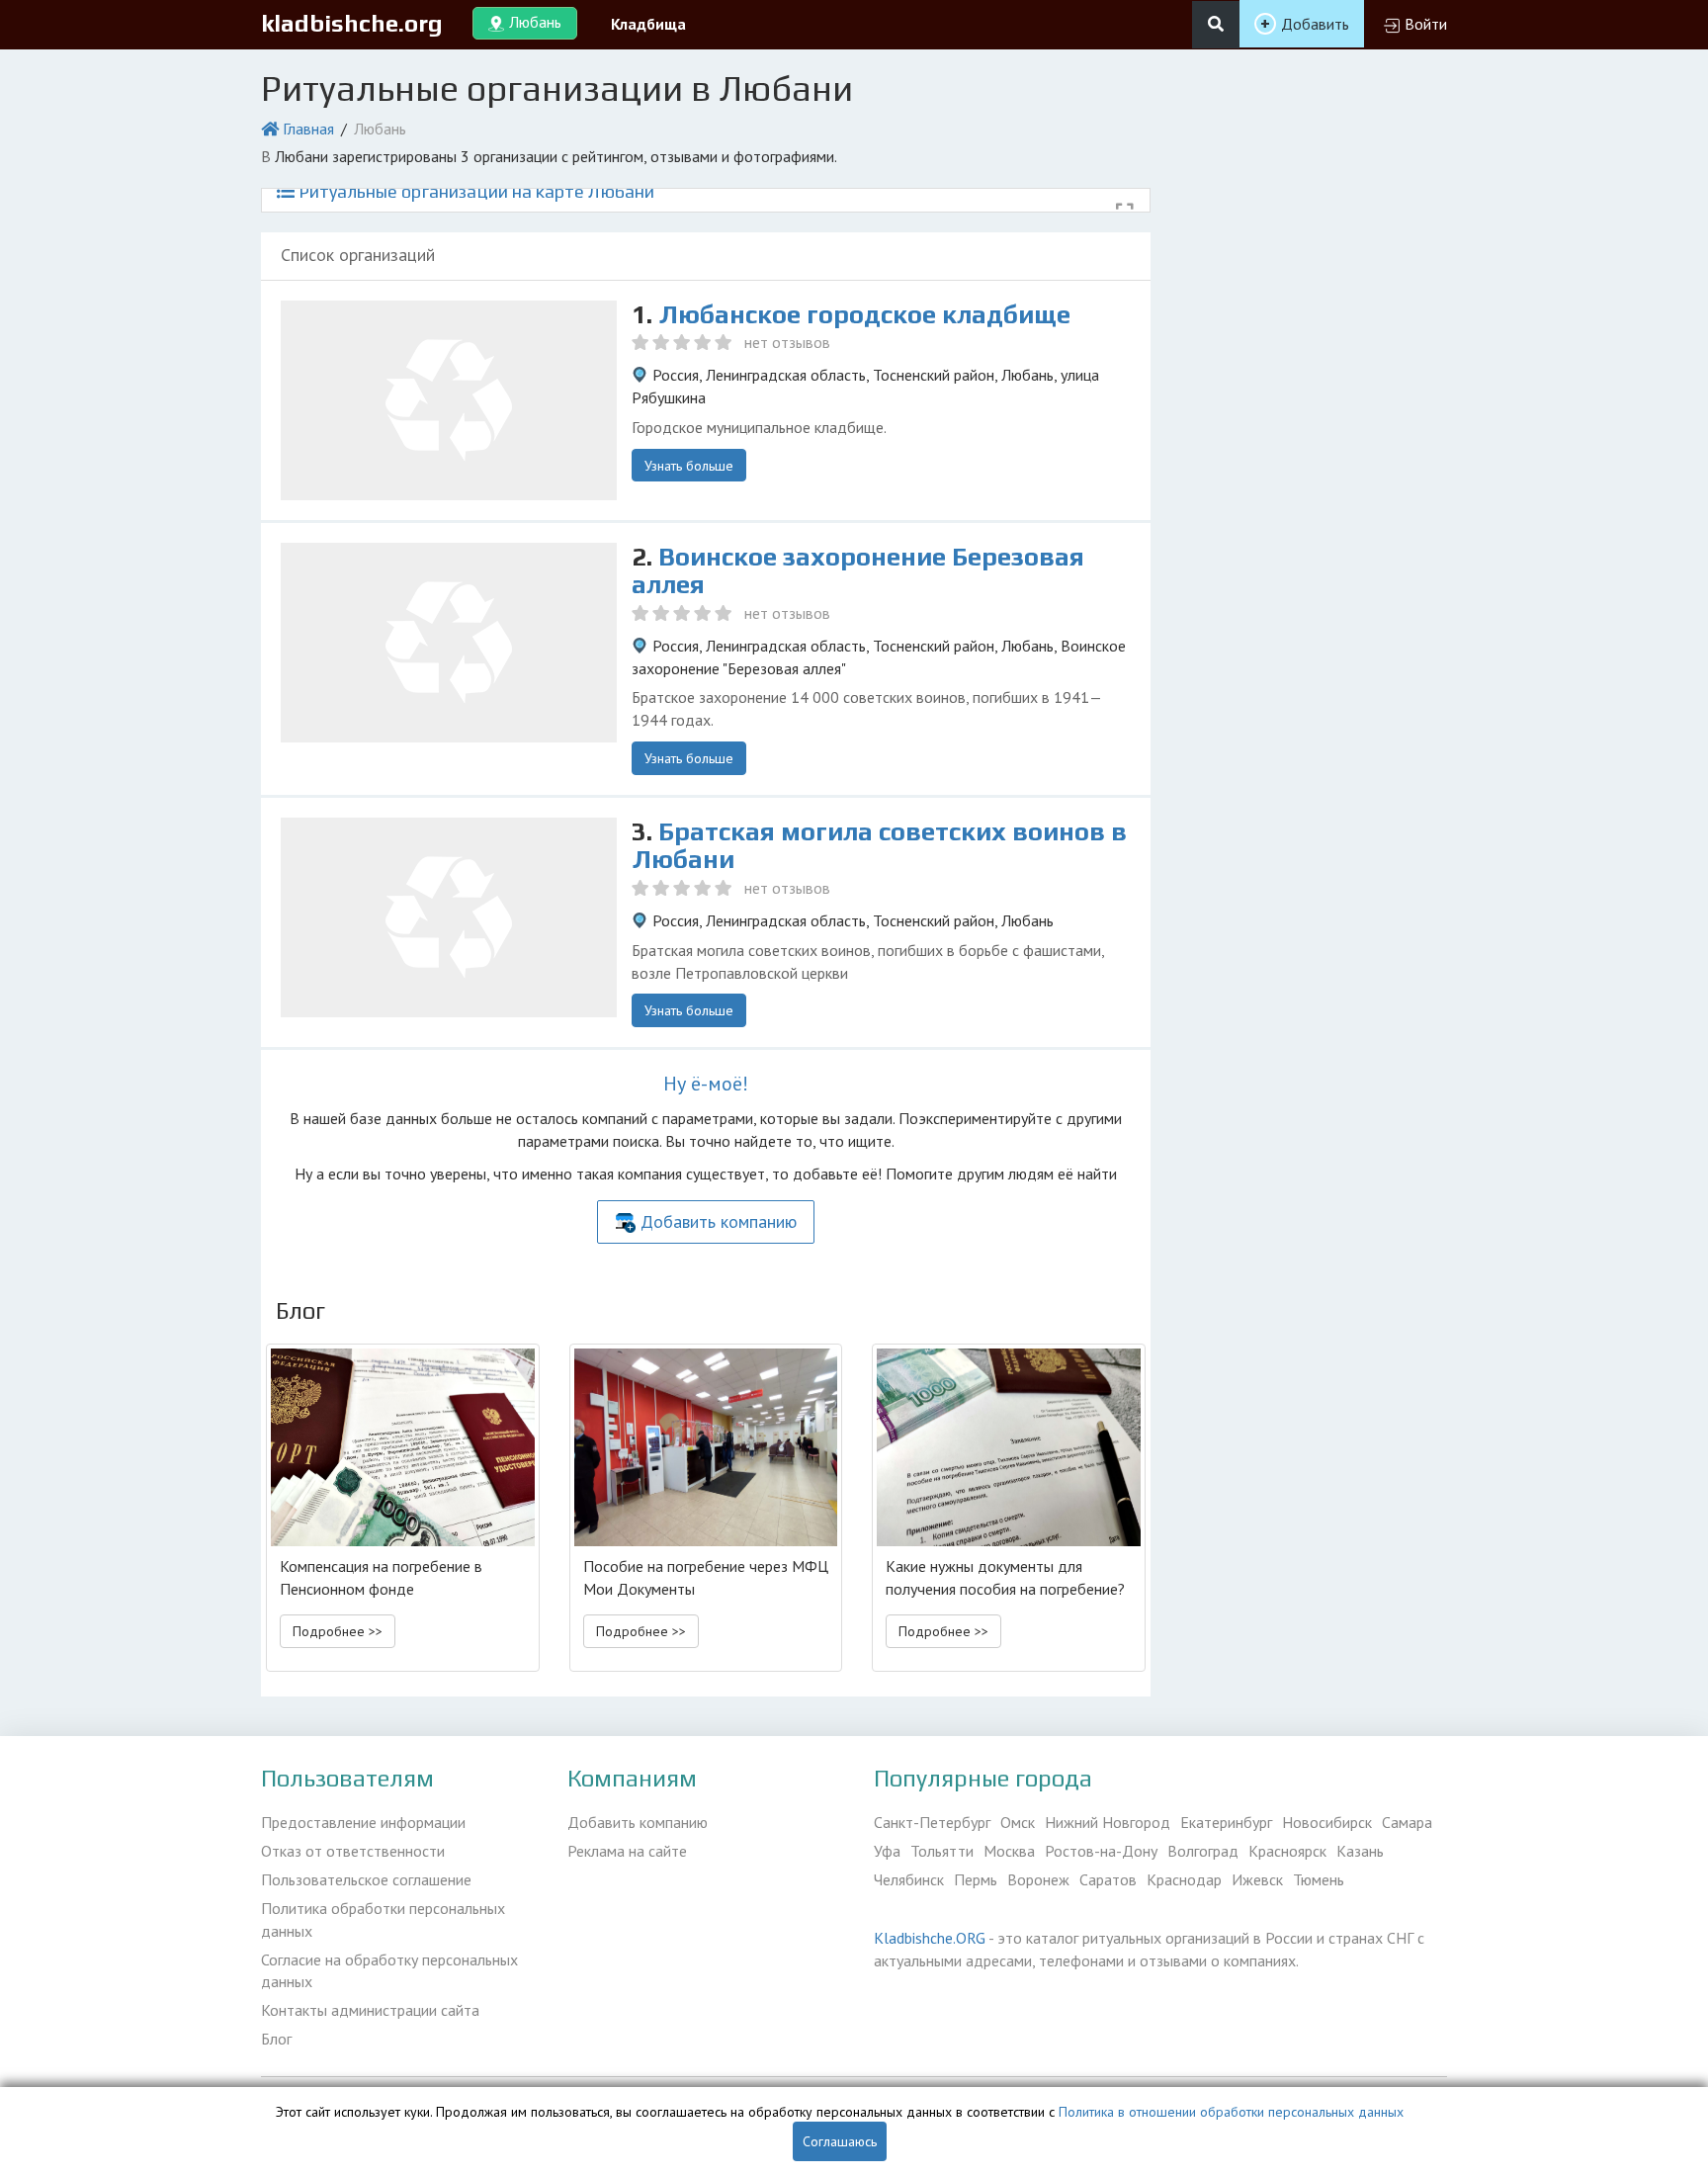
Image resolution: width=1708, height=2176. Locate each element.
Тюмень (1319, 1879)
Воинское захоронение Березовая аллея (858, 571)
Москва (1009, 1851)
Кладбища (648, 24)
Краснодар (1184, 1879)
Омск (1018, 1822)
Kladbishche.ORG (930, 1938)
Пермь (976, 1879)
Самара (1407, 1822)
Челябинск (909, 1879)
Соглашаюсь (840, 2141)
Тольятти (942, 1851)
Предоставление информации (363, 1822)
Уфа (887, 1851)
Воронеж (1038, 1879)
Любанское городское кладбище (864, 314)
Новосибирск (1327, 1822)
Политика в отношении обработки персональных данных (1231, 2112)
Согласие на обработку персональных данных (389, 1971)
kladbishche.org (352, 23)
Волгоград (1203, 1851)
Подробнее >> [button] (338, 1631)
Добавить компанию (719, 1221)
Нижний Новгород (1108, 1822)
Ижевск (1257, 1879)
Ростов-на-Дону (1101, 1851)
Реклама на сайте (627, 1851)
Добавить (1315, 24)
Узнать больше (689, 466)
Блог (276, 2039)
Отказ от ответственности (353, 1851)
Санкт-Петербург (932, 1822)
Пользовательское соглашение (366, 1879)
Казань (1360, 1851)
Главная (308, 129)
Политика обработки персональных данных (383, 1919)
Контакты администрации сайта (370, 2010)
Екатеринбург (1226, 1822)
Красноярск (1287, 1851)
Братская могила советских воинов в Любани (879, 846)
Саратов (1108, 1879)
